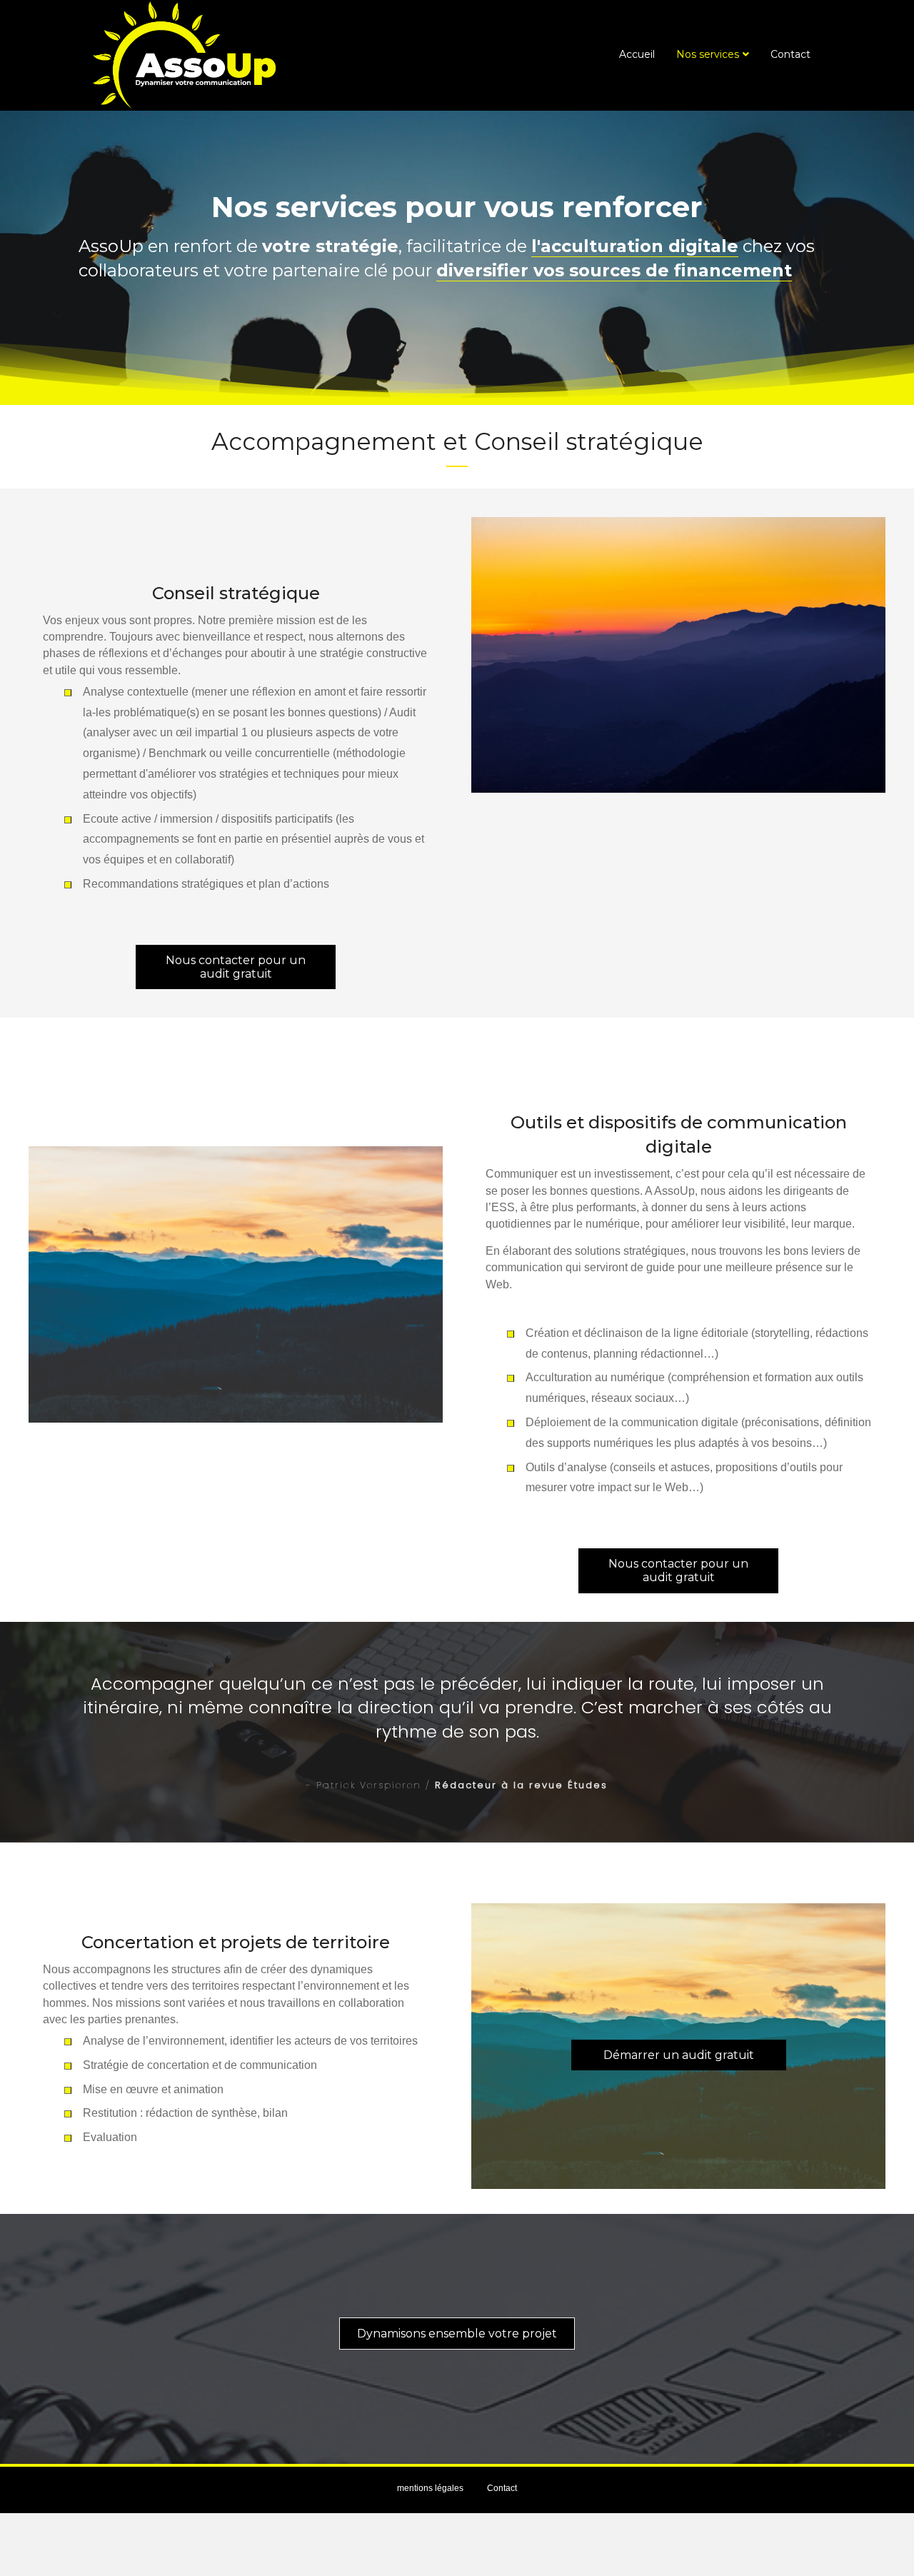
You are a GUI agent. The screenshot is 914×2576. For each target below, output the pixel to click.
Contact (790, 54)
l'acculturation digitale (635, 246)
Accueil (637, 54)
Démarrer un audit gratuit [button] (679, 2055)
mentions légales (430, 2488)
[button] (236, 967)
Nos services (708, 54)
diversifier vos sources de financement (614, 270)
